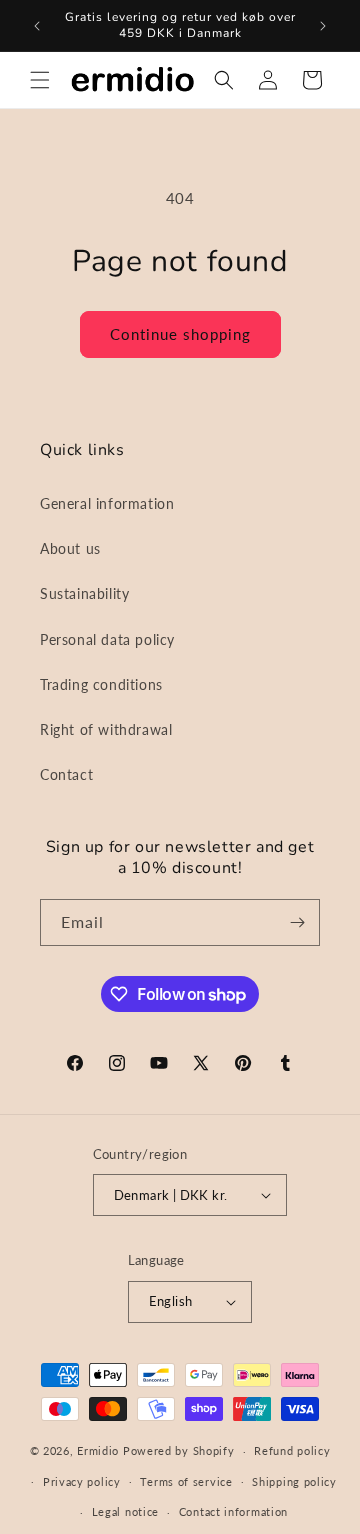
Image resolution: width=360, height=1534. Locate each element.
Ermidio (98, 1450)
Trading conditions (101, 684)
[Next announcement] (323, 26)
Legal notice (125, 1511)
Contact (66, 774)
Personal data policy (107, 639)
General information (107, 503)
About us (70, 548)
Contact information (233, 1511)
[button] (40, 80)
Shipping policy (294, 1481)
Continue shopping (180, 334)
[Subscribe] (297, 922)
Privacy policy (82, 1481)
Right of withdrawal (106, 729)
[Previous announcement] (37, 26)
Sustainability (84, 593)
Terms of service (186, 1481)
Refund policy (292, 1450)
